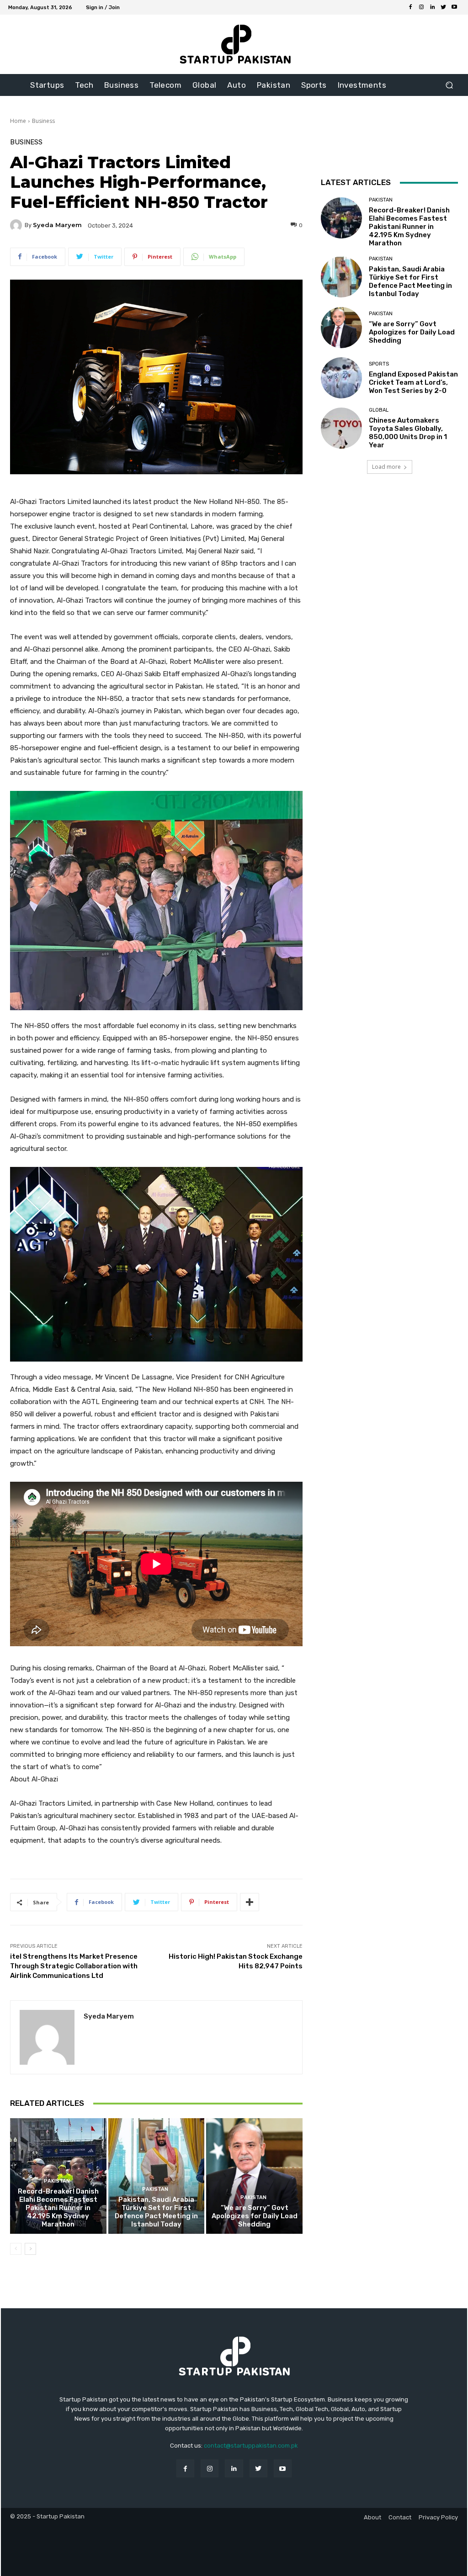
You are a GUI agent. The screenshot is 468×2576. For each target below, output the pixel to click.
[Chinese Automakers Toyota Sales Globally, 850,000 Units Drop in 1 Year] (341, 428)
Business (43, 121)
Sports (379, 364)
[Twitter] (443, 7)
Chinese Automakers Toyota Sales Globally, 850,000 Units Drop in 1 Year (408, 433)
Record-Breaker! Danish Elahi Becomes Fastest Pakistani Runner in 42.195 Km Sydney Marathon (58, 2208)
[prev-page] (16, 2249)
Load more (386, 467)
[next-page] (30, 2249)
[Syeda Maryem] (17, 225)
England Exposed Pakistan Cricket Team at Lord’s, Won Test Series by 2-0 (413, 382)
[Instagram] (421, 7)
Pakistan (57, 2181)
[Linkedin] (432, 7)
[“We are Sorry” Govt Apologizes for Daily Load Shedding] (254, 2176)
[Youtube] (454, 7)
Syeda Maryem (57, 225)
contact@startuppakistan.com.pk (251, 2446)
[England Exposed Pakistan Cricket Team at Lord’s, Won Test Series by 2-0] (341, 378)
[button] (449, 85)
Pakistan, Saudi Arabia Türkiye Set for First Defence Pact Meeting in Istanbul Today (156, 2212)
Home (18, 121)
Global (379, 410)
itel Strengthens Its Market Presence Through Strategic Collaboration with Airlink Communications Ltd (74, 1966)
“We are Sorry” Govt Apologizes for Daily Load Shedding (255, 2216)
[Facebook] (410, 7)
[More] (250, 1902)
